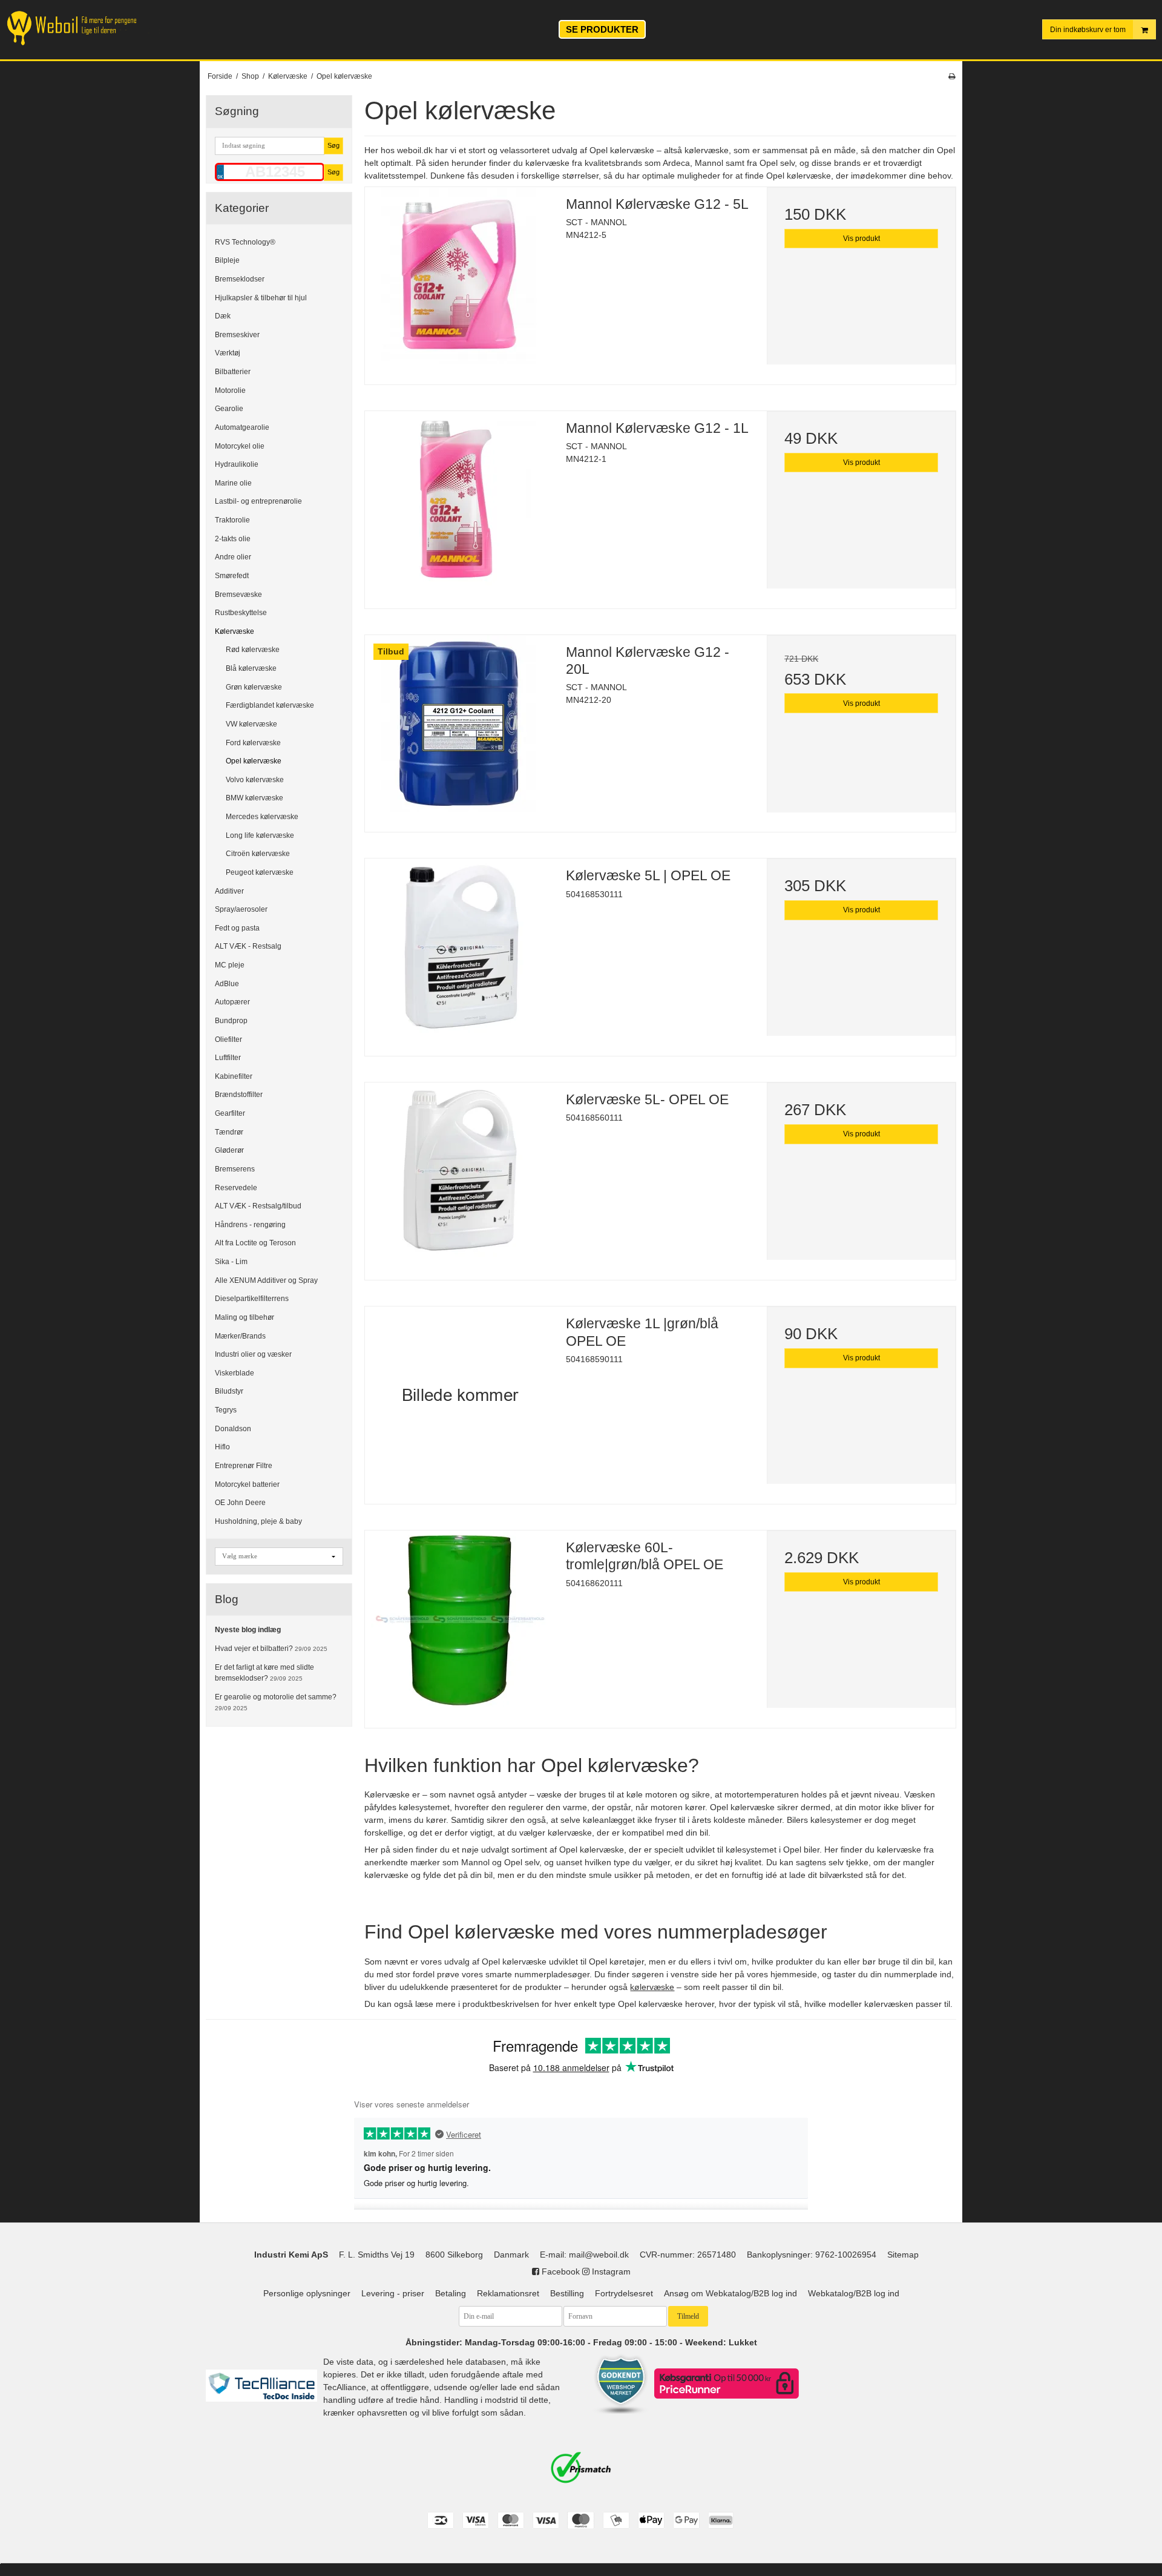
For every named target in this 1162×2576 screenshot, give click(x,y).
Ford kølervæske (253, 742)
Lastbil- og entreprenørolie (258, 501)
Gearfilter (230, 1113)
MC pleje (230, 965)
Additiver (229, 891)
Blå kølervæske (251, 668)
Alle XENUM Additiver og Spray (266, 1280)
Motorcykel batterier (247, 1484)
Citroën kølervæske (258, 854)
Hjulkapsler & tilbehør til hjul (261, 297)
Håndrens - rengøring (250, 1225)
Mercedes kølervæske (262, 817)
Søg (333, 145)
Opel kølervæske (254, 761)
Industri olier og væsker (253, 1354)
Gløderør (229, 1150)
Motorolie (230, 390)
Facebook (560, 2271)
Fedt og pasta (237, 928)
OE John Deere (240, 1503)
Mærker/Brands (240, 1336)
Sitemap (903, 2255)
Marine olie (233, 483)
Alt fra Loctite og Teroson (255, 1243)
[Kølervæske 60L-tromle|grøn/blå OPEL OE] (459, 1625)
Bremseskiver (237, 335)
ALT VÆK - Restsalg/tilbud (258, 1206)
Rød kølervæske (253, 650)
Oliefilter (228, 1039)
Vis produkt (862, 239)
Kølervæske (235, 631)
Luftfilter (228, 1058)
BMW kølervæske (254, 798)
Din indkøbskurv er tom (1088, 30)
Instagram (610, 2271)
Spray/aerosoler (241, 909)
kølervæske (652, 1987)
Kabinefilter (234, 1076)
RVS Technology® (245, 242)
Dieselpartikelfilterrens (252, 1299)
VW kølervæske (251, 724)
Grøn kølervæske (254, 687)
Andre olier (233, 557)
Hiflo (222, 1447)
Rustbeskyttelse (241, 613)
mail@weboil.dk (599, 2255)
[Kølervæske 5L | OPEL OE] (459, 953)
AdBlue (227, 983)
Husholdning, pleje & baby (258, 1521)
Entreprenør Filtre (244, 1466)
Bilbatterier (233, 372)
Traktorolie (232, 520)
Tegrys (226, 1410)
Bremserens (235, 1169)
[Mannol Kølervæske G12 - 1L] (459, 506)
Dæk (223, 316)
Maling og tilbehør (245, 1317)
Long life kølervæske (260, 835)
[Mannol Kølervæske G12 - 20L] (459, 730)
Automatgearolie (242, 427)
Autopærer (232, 1002)
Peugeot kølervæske (260, 872)
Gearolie (229, 409)
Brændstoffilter (239, 1095)
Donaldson (233, 1428)
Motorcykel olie (240, 446)
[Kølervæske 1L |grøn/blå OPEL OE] (459, 1401)
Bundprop (231, 1021)
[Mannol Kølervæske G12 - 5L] (459, 282)
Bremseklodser (240, 279)
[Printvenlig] (952, 76)
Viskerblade (235, 1373)
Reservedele (236, 1187)
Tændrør (229, 1132)
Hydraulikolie (237, 464)
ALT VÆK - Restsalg (248, 946)
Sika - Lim (231, 1262)
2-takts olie (233, 538)
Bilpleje (227, 260)
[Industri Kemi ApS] (84, 28)
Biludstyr (229, 1391)
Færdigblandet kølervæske (270, 705)
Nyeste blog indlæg (248, 1630)
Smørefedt (232, 576)
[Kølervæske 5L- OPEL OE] (459, 1177)
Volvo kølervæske (255, 780)
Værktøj (228, 353)
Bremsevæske (238, 594)
